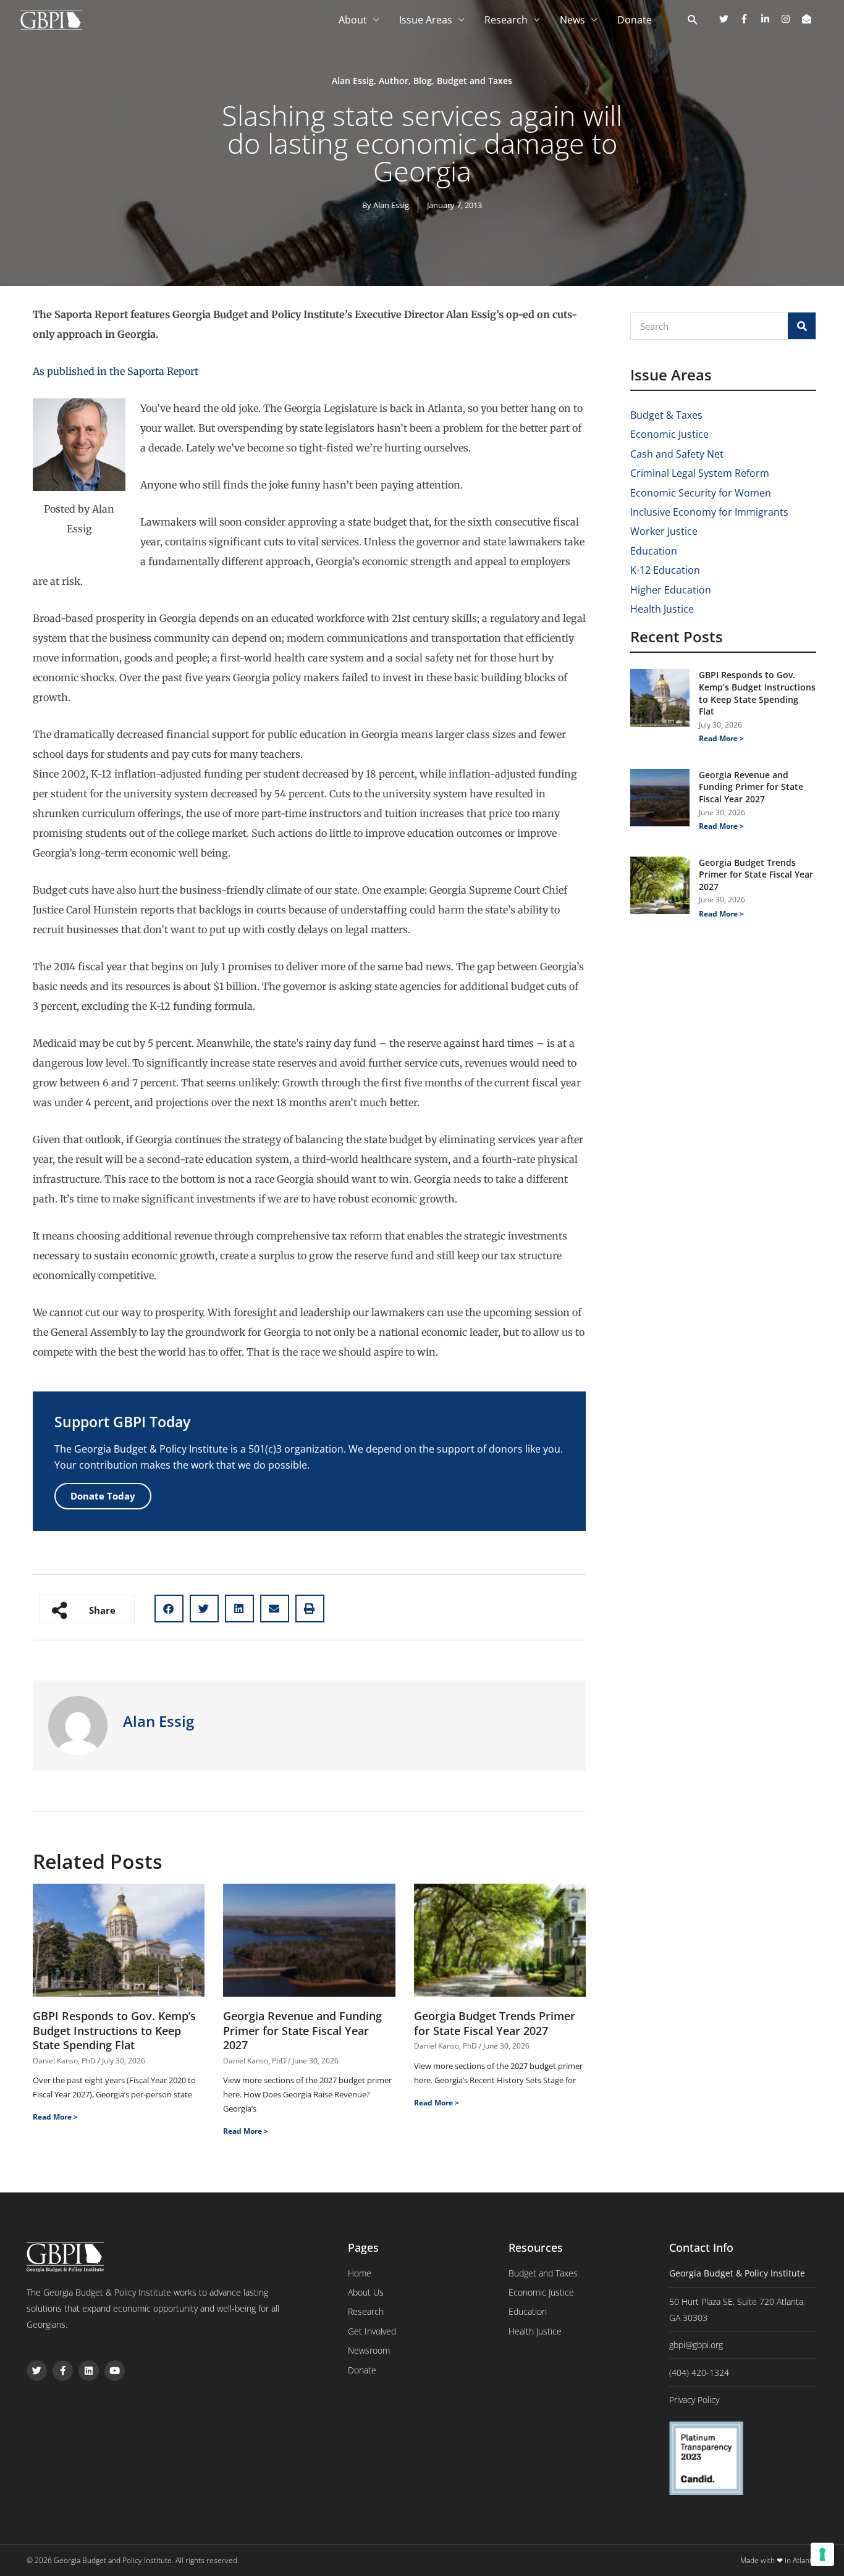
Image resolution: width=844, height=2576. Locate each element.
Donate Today (103, 1496)
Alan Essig (353, 81)
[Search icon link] (693, 20)
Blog (423, 81)
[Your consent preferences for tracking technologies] (822, 2554)
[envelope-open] (808, 19)
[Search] (802, 326)
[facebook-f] (749, 19)
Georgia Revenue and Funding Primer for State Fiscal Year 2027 (302, 2030)
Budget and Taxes (475, 81)
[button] (169, 1609)
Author (394, 81)
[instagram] (790, 19)
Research (506, 20)
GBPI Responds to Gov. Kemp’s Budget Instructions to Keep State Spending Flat (114, 2030)
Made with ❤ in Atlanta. (779, 2560)
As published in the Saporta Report (116, 371)
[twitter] (728, 19)
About (353, 20)
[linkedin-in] (770, 19)
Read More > (55, 2117)
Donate (635, 20)
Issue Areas (426, 20)
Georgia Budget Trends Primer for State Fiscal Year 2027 (495, 2023)
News (572, 20)
